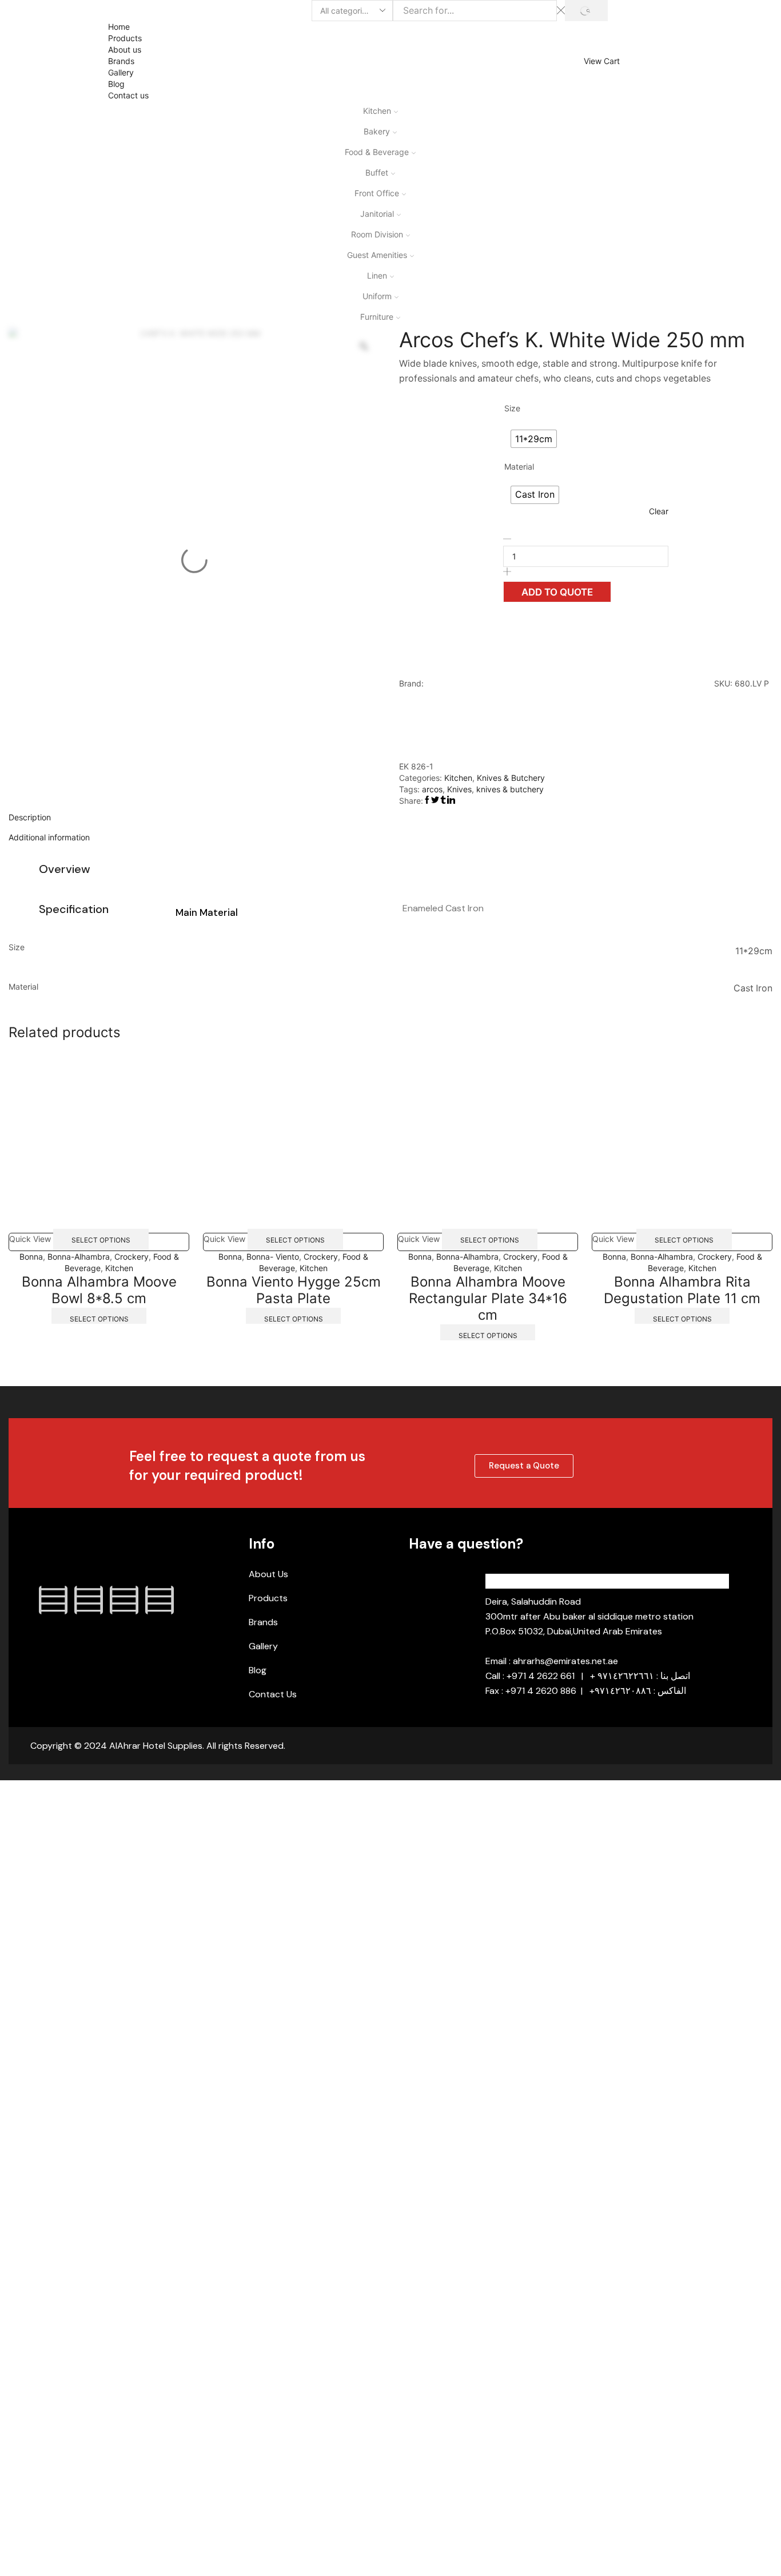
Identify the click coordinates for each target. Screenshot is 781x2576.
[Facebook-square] (53, 1600)
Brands (121, 61)
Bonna (31, 1257)
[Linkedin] (124, 1600)
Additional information (49, 837)
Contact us (128, 95)
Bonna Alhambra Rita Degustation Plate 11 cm (682, 1290)
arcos (432, 789)
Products (125, 38)
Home (119, 27)
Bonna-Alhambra (79, 1257)
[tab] (390, 817)
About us (125, 49)
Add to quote (557, 592)
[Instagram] (89, 1600)
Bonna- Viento (273, 1257)
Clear (659, 511)
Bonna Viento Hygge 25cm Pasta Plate (294, 1290)
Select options (101, 1239)
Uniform (377, 296)
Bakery (377, 131)
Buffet (377, 172)
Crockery (132, 1257)
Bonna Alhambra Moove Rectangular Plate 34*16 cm (488, 1298)
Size (512, 408)
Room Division (377, 234)
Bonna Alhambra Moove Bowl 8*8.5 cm (99, 1290)
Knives (459, 789)
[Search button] (586, 11)
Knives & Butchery (511, 778)
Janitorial (377, 214)
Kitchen (377, 111)
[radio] (534, 439)
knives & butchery (510, 789)
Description (30, 817)
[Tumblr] (160, 1600)
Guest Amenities (377, 255)
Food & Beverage (377, 152)
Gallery (121, 72)
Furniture (377, 317)
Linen (377, 275)
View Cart (602, 61)
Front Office (377, 193)
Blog (116, 84)
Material (519, 467)
